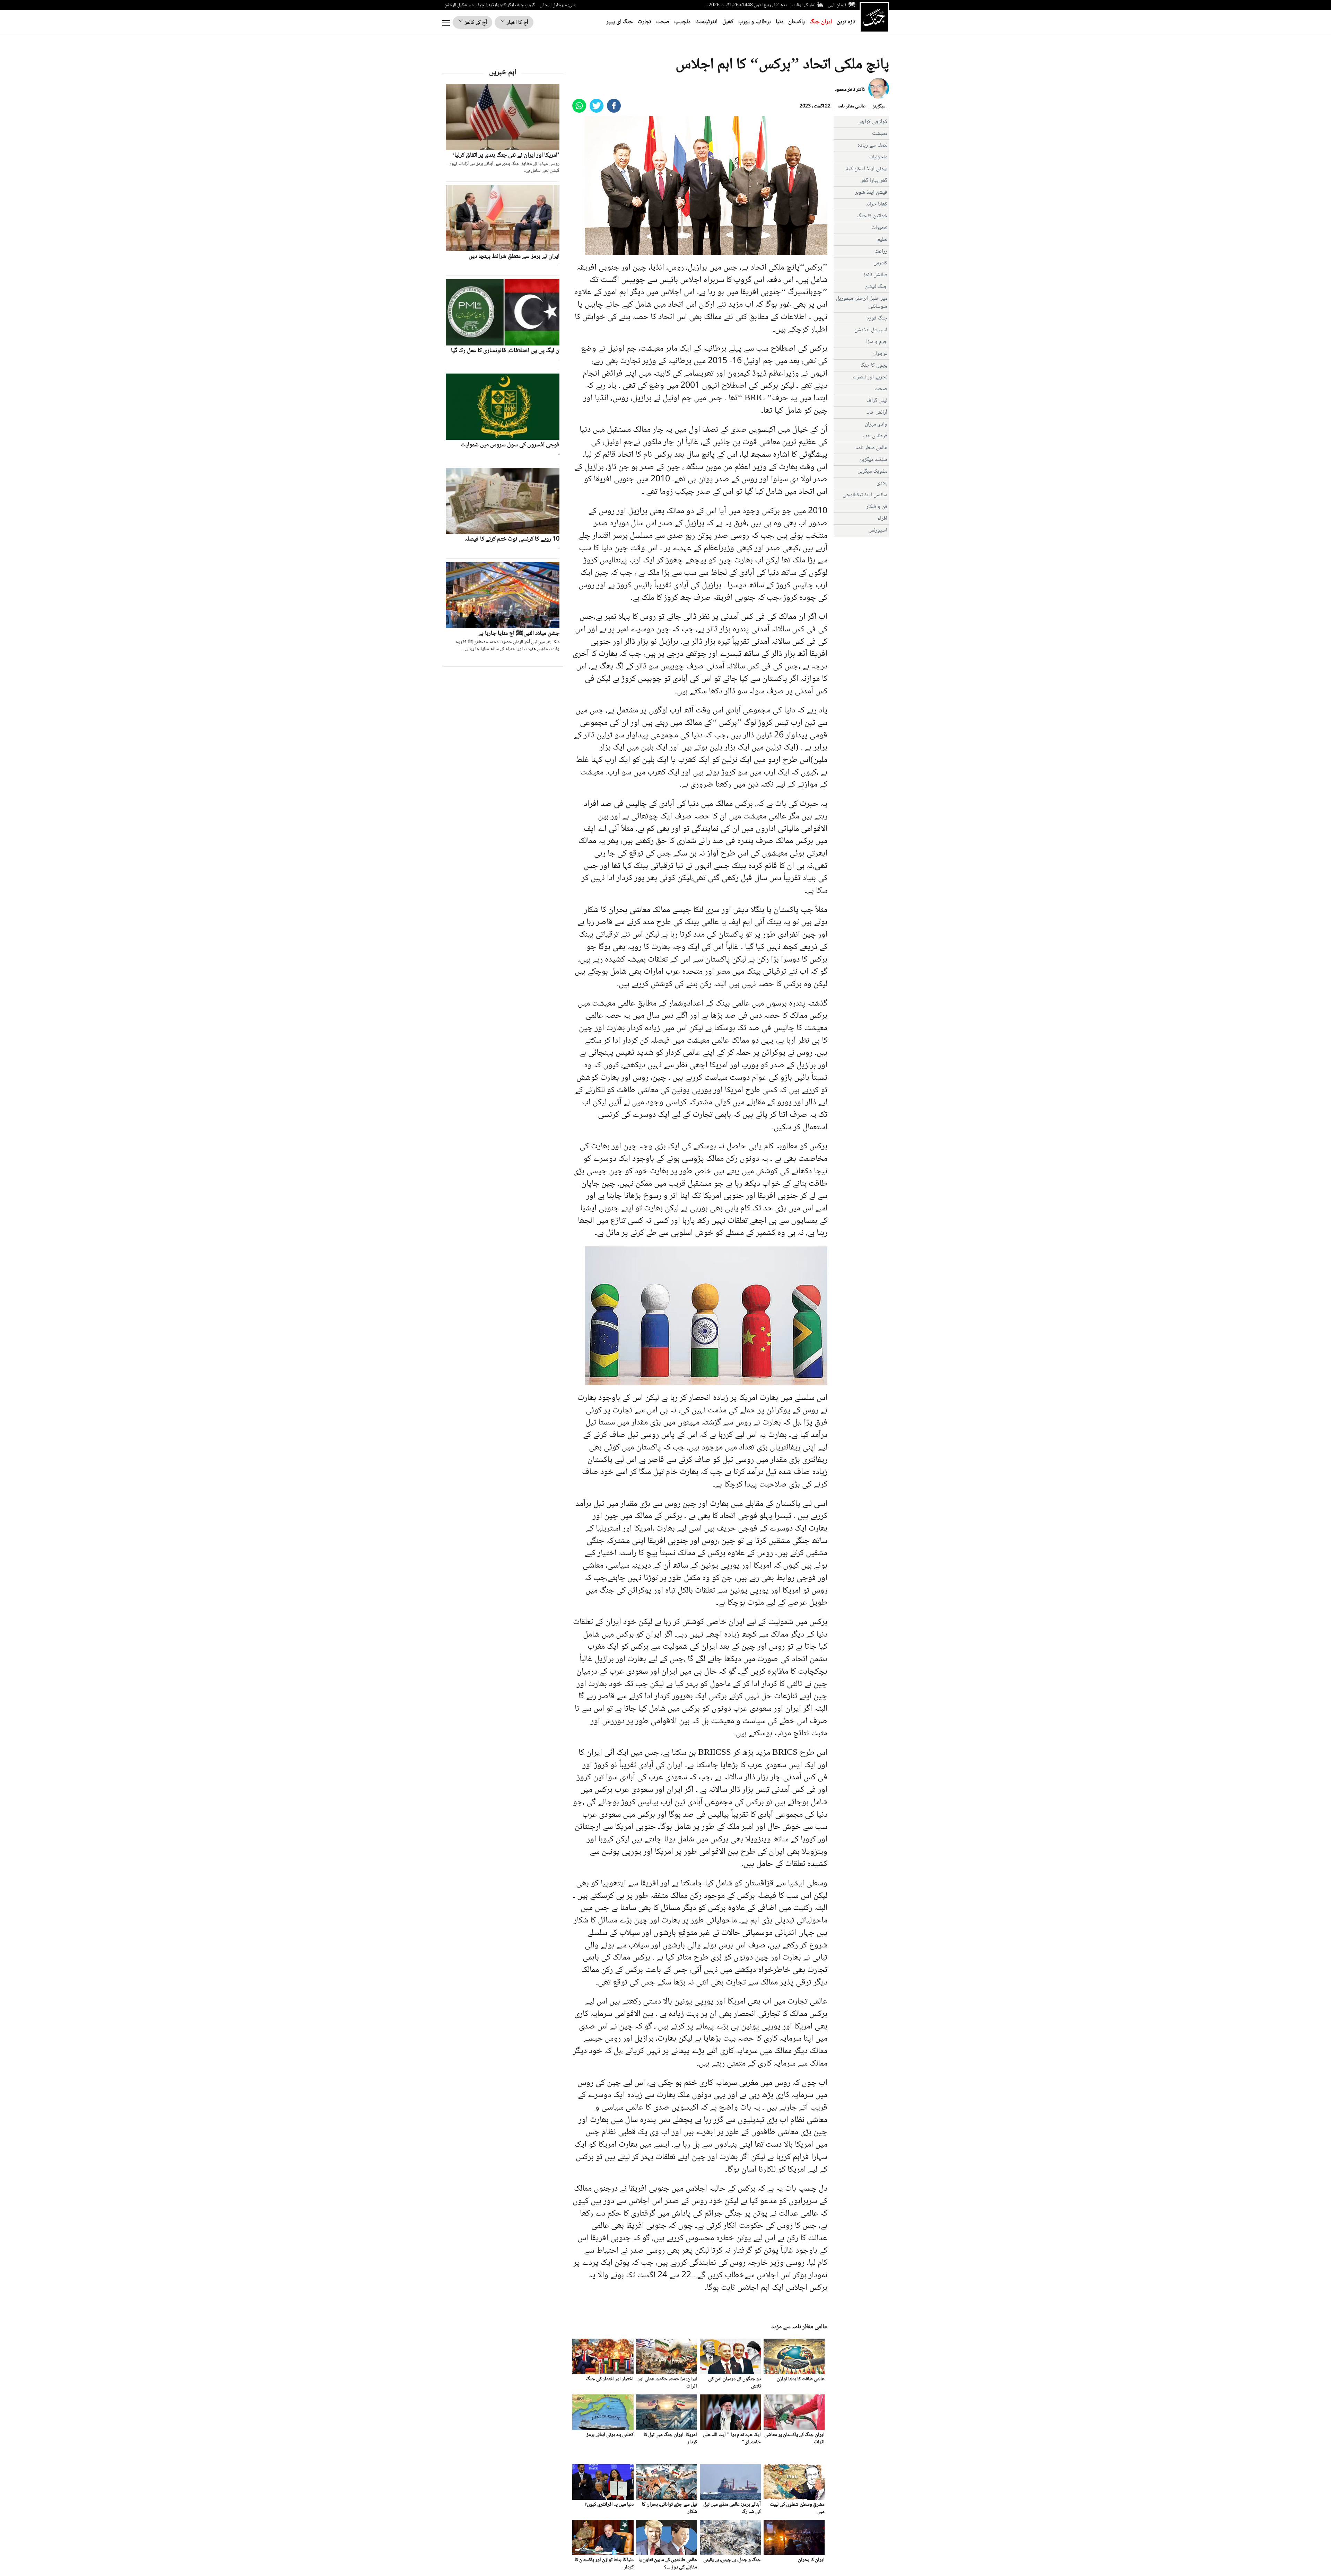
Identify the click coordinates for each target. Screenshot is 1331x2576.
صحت (663, 22)
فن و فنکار (877, 507)
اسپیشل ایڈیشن (871, 330)
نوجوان (880, 354)
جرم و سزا (877, 342)
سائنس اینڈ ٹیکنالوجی (865, 495)
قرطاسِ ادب (875, 436)
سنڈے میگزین (873, 460)
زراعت (881, 251)
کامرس (880, 263)
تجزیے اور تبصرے (870, 377)
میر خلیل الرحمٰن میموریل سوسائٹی (862, 303)
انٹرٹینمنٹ (706, 22)
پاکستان (797, 22)
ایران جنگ (821, 22)
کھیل (728, 22)
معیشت (880, 134)
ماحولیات (878, 157)
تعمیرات (879, 228)
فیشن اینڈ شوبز (871, 192)
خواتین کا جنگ (872, 216)
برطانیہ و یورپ (755, 22)
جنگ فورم (877, 318)
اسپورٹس (878, 530)
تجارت (645, 22)
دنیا (780, 22)
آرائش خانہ (876, 413)
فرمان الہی (837, 5)
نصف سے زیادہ (872, 145)
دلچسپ (682, 22)
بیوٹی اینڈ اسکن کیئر (866, 169)
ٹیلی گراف (877, 401)
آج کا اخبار (517, 23)
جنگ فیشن (876, 287)
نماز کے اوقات (804, 5)
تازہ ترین (846, 22)
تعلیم (882, 240)
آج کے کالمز (475, 23)
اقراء (882, 519)
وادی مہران (876, 424)
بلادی (882, 483)
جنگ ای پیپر (620, 22)
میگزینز (879, 106)
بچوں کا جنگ (874, 365)
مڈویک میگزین (872, 471)
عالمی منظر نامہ (852, 106)
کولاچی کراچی (872, 122)
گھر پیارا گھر (874, 181)
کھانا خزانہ (877, 204)
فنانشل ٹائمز (875, 275)
